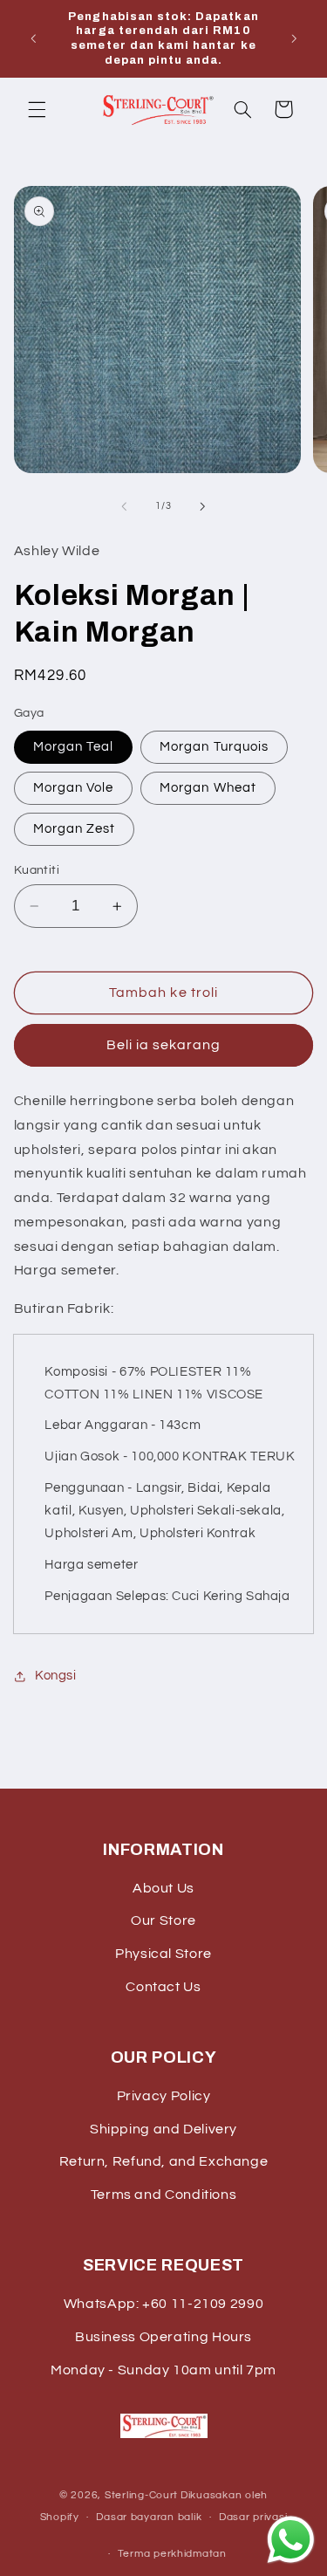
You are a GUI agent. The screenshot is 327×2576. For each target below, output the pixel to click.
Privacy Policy (164, 2096)
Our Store (163, 1920)
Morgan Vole (74, 788)
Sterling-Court (141, 2495)
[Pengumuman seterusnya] (294, 38)
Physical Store (163, 1954)
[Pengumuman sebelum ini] (33, 38)
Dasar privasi (253, 2517)
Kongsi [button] (56, 1676)
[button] (37, 109)
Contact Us (163, 1987)
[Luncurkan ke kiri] (124, 506)
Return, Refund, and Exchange (164, 2161)
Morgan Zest (75, 829)
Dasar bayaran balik (149, 2517)
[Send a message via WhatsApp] (291, 2540)
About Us (163, 1888)
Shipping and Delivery (163, 2129)
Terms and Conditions (164, 2195)
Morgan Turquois (214, 747)
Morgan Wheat (208, 788)
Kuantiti (37, 870)
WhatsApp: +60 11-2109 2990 (163, 2304)
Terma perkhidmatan (172, 2554)
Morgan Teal (74, 747)
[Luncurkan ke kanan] (203, 506)
